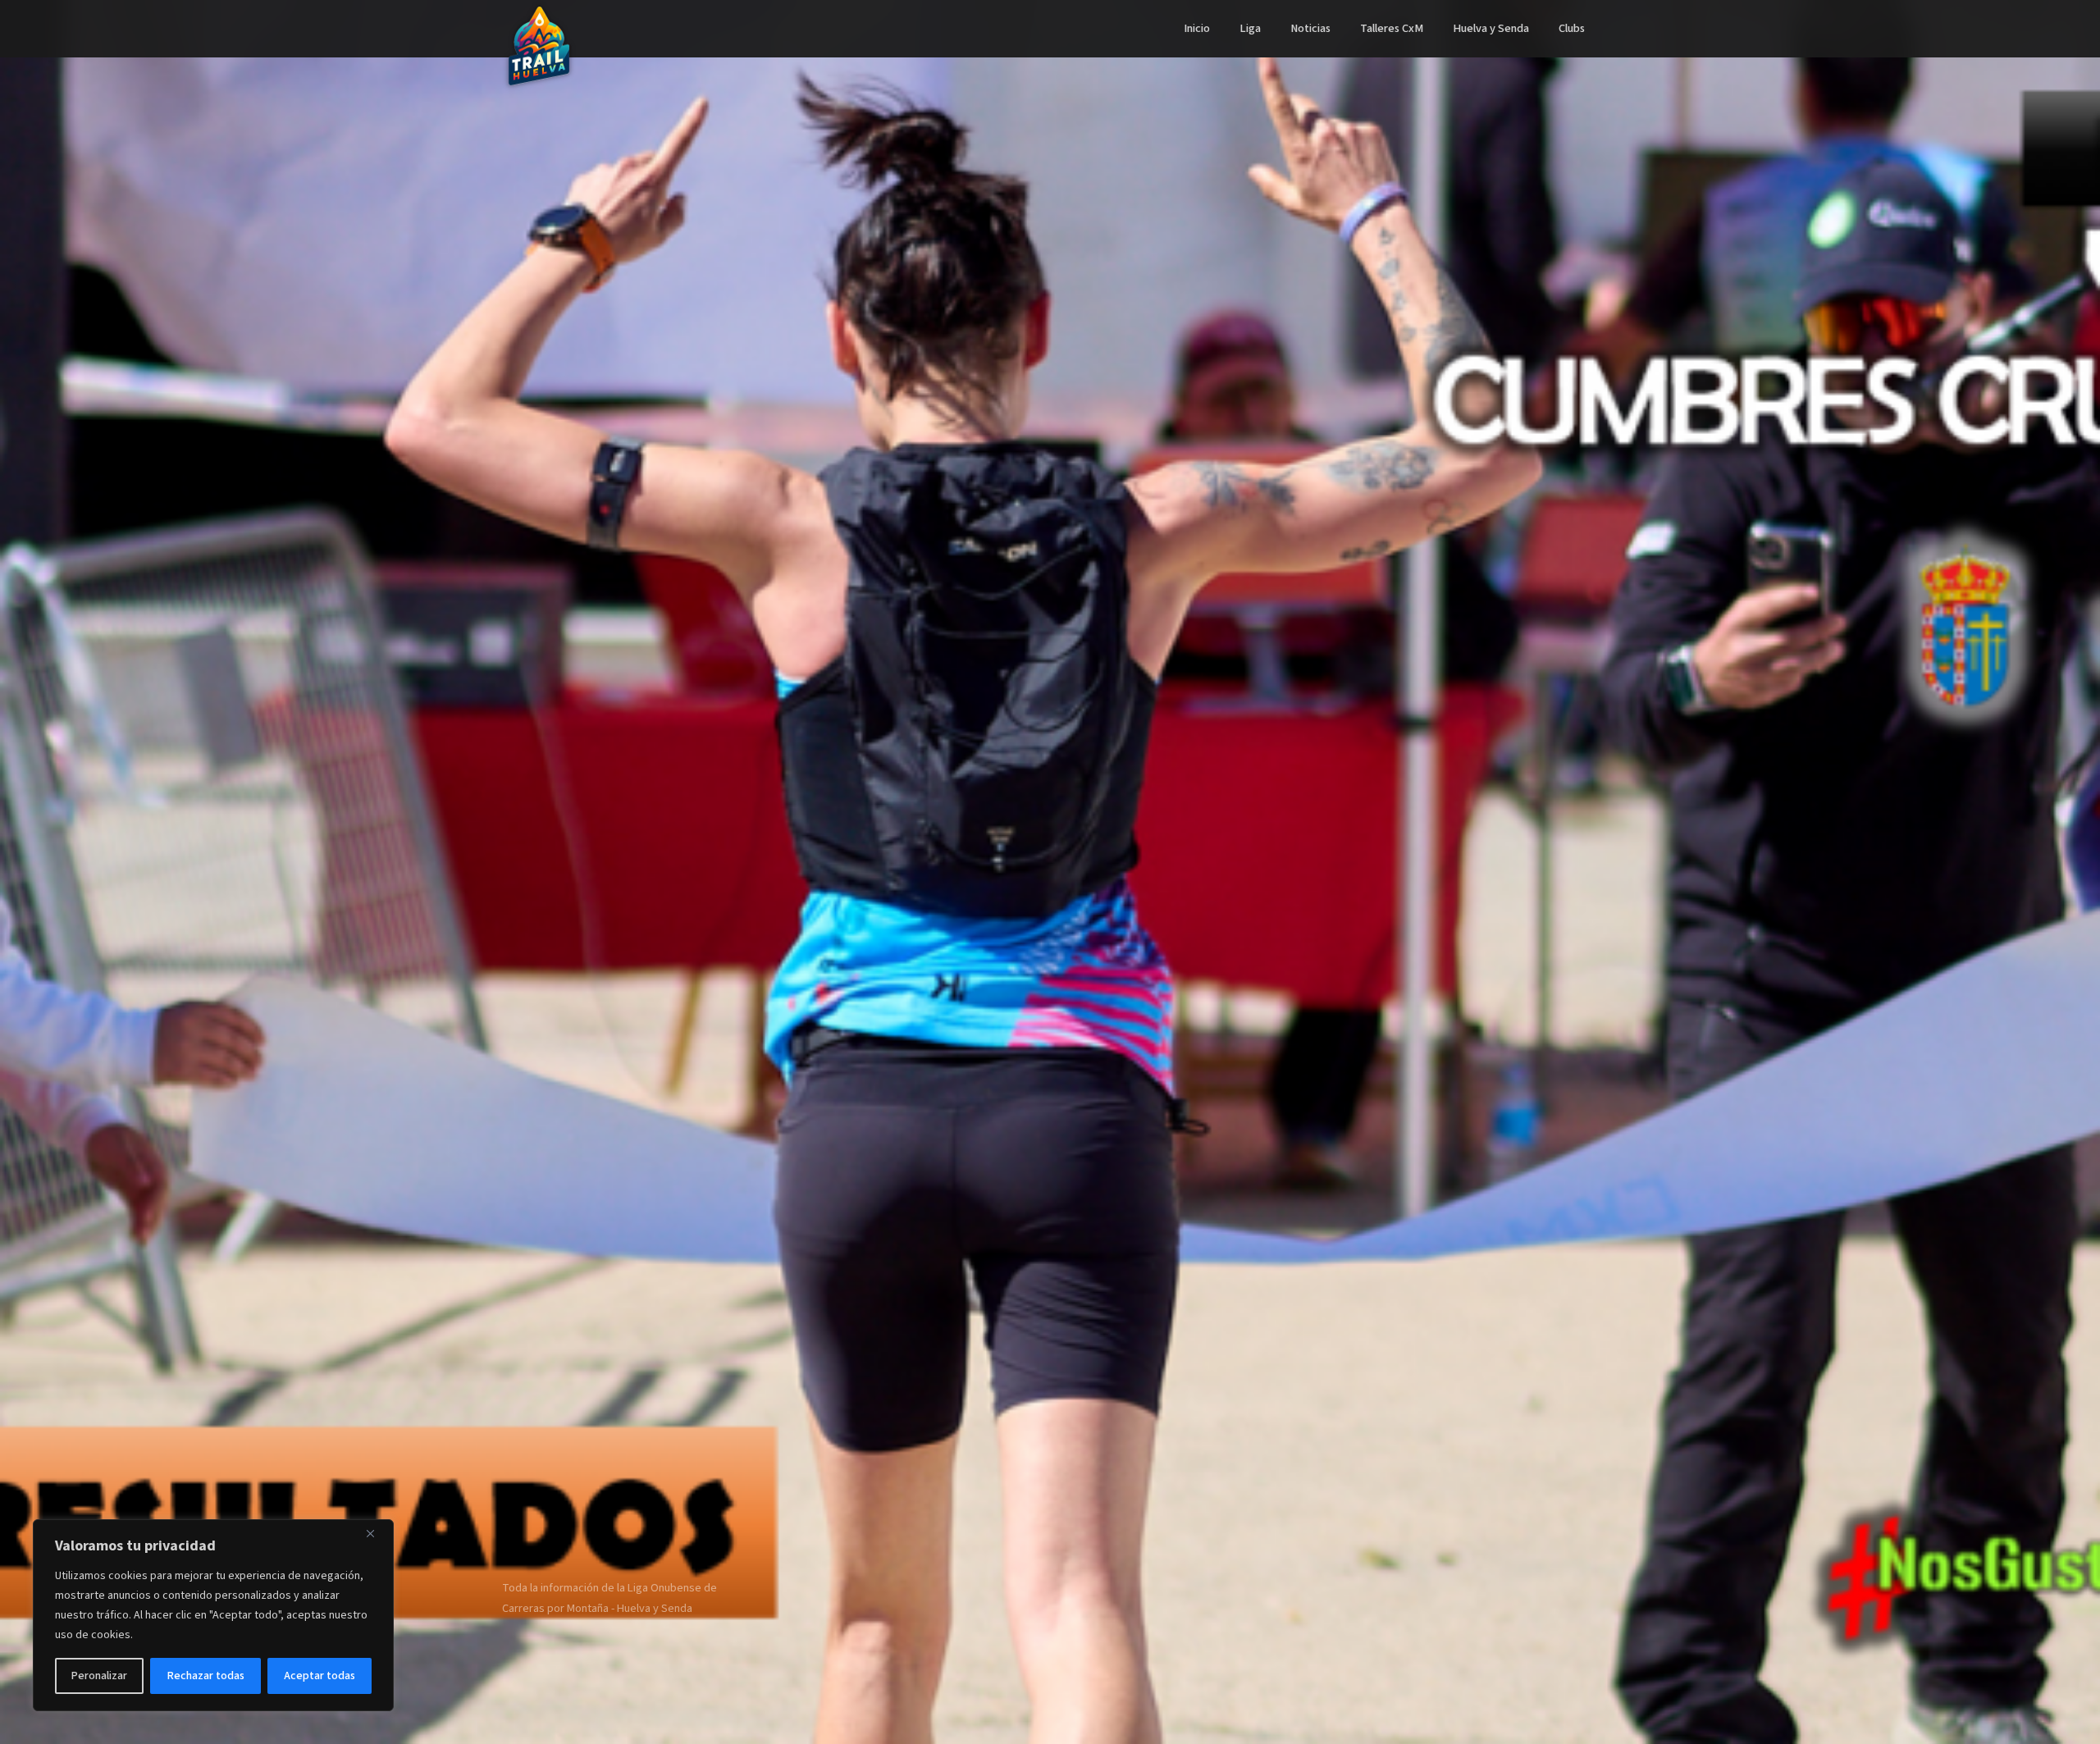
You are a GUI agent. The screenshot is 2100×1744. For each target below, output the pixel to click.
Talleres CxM (1392, 28)
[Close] (377, 1533)
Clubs (1572, 28)
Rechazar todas (206, 1676)
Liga (1250, 28)
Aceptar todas (320, 1676)
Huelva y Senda (1491, 28)
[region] (213, 1615)
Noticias (1310, 28)
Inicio (1197, 28)
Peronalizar (99, 1676)
